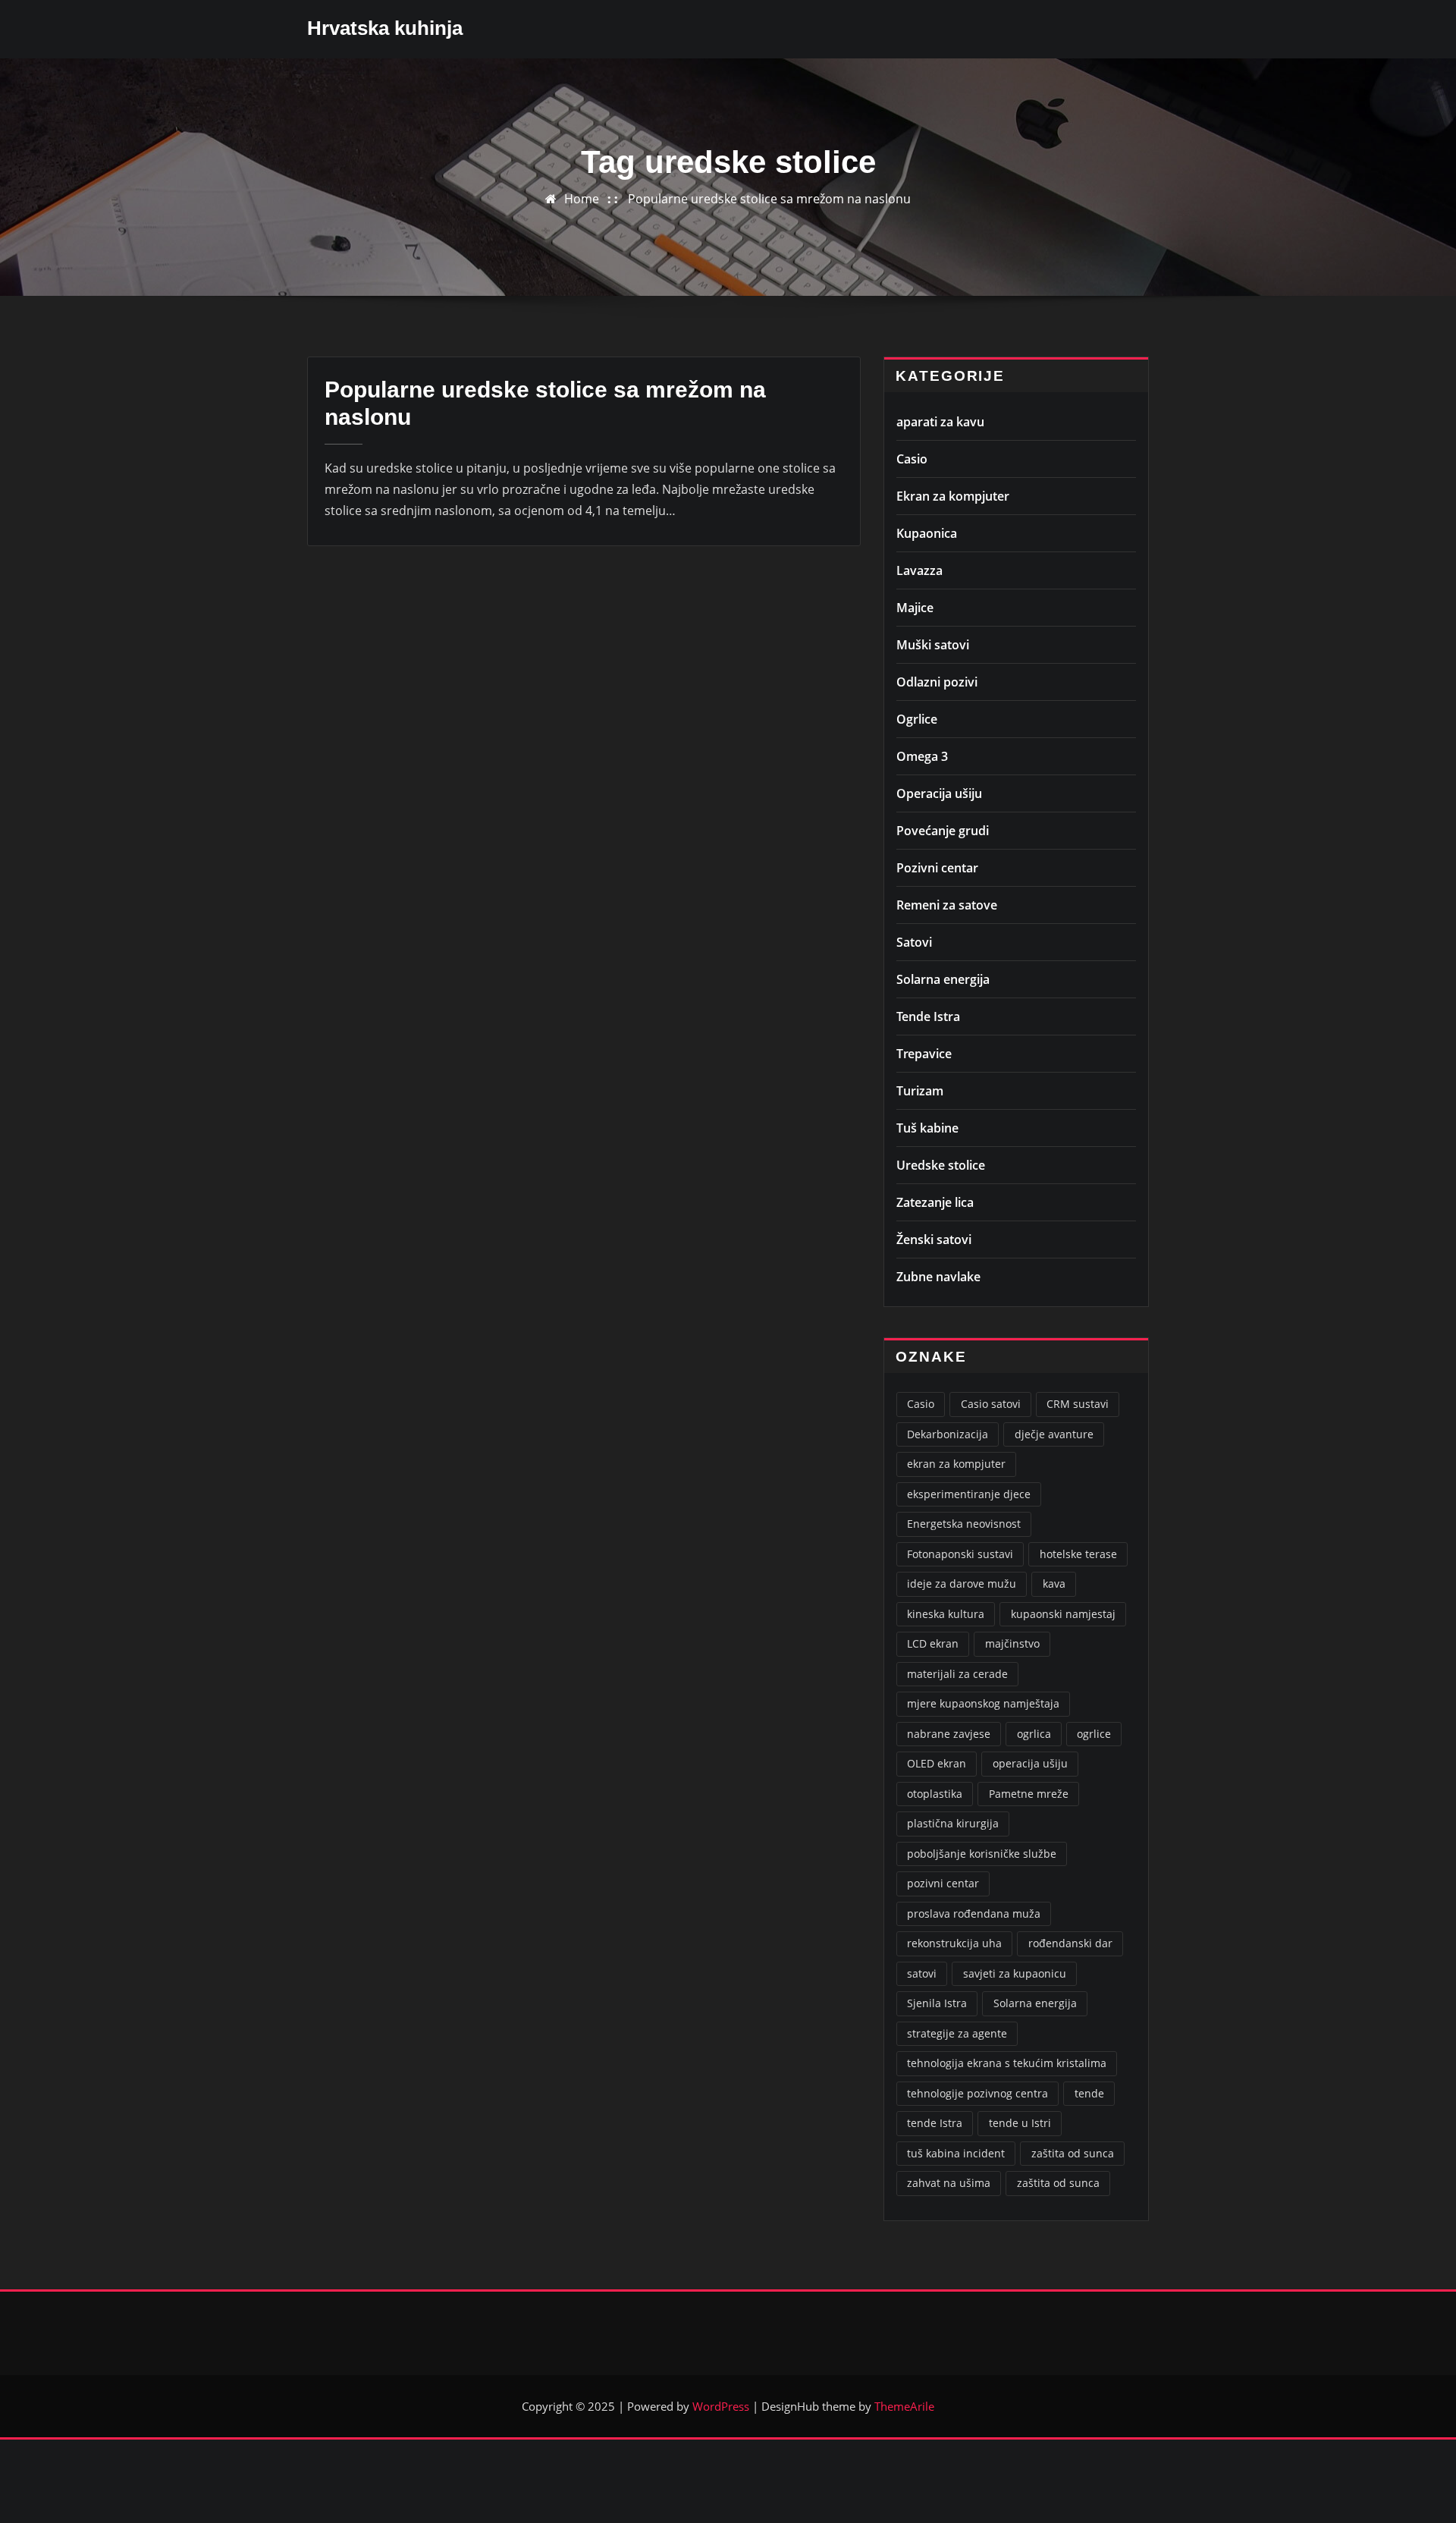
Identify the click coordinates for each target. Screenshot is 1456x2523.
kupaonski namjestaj (1063, 1614)
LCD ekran (933, 1643)
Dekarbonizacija (948, 1434)
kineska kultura (946, 1614)
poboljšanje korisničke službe (982, 1854)
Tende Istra (928, 1016)
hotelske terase (1078, 1554)
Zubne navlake (938, 1277)
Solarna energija (943, 979)
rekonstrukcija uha (954, 1943)
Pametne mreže (1029, 1794)
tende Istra (935, 2123)
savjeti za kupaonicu (1015, 1973)
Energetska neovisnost (964, 1524)
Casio (912, 459)
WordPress (721, 2406)
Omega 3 (922, 756)
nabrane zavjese (949, 1734)
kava (1054, 1584)
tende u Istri (1020, 2123)
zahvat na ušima (949, 2183)
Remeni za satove (947, 905)
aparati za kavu (940, 422)
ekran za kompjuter (956, 1464)
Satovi (914, 942)
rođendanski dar (1070, 1943)
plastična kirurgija (953, 1823)
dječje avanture (1054, 1434)
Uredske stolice (941, 1165)
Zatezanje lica (935, 1202)
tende (1089, 2093)
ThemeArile (904, 2406)
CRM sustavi (1078, 1404)
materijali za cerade (957, 1674)
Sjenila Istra (937, 2003)
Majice (915, 608)
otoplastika (935, 1794)
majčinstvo (1012, 1643)
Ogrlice (917, 719)
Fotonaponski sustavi (960, 1554)
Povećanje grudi (943, 831)
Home (582, 199)
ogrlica (1034, 1734)
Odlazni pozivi (937, 682)
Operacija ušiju (939, 793)
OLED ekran (937, 1763)
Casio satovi (991, 1404)
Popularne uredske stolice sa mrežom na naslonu (769, 199)
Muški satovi (933, 645)
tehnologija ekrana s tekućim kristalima (1007, 2063)
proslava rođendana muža (974, 1913)
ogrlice (1094, 1734)
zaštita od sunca (1073, 2153)
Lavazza (919, 570)
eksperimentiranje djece (969, 1494)
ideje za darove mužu (962, 1584)
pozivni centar (943, 1883)
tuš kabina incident (956, 2153)
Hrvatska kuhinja (385, 28)
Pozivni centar (937, 868)
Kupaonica (927, 533)
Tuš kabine (927, 1128)
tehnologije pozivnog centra (977, 2093)
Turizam (920, 1091)
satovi (922, 1973)
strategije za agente (957, 2033)
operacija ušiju (1030, 1763)
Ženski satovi (934, 1240)
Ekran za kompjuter (953, 496)
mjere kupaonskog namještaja (983, 1703)
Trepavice (924, 1054)
